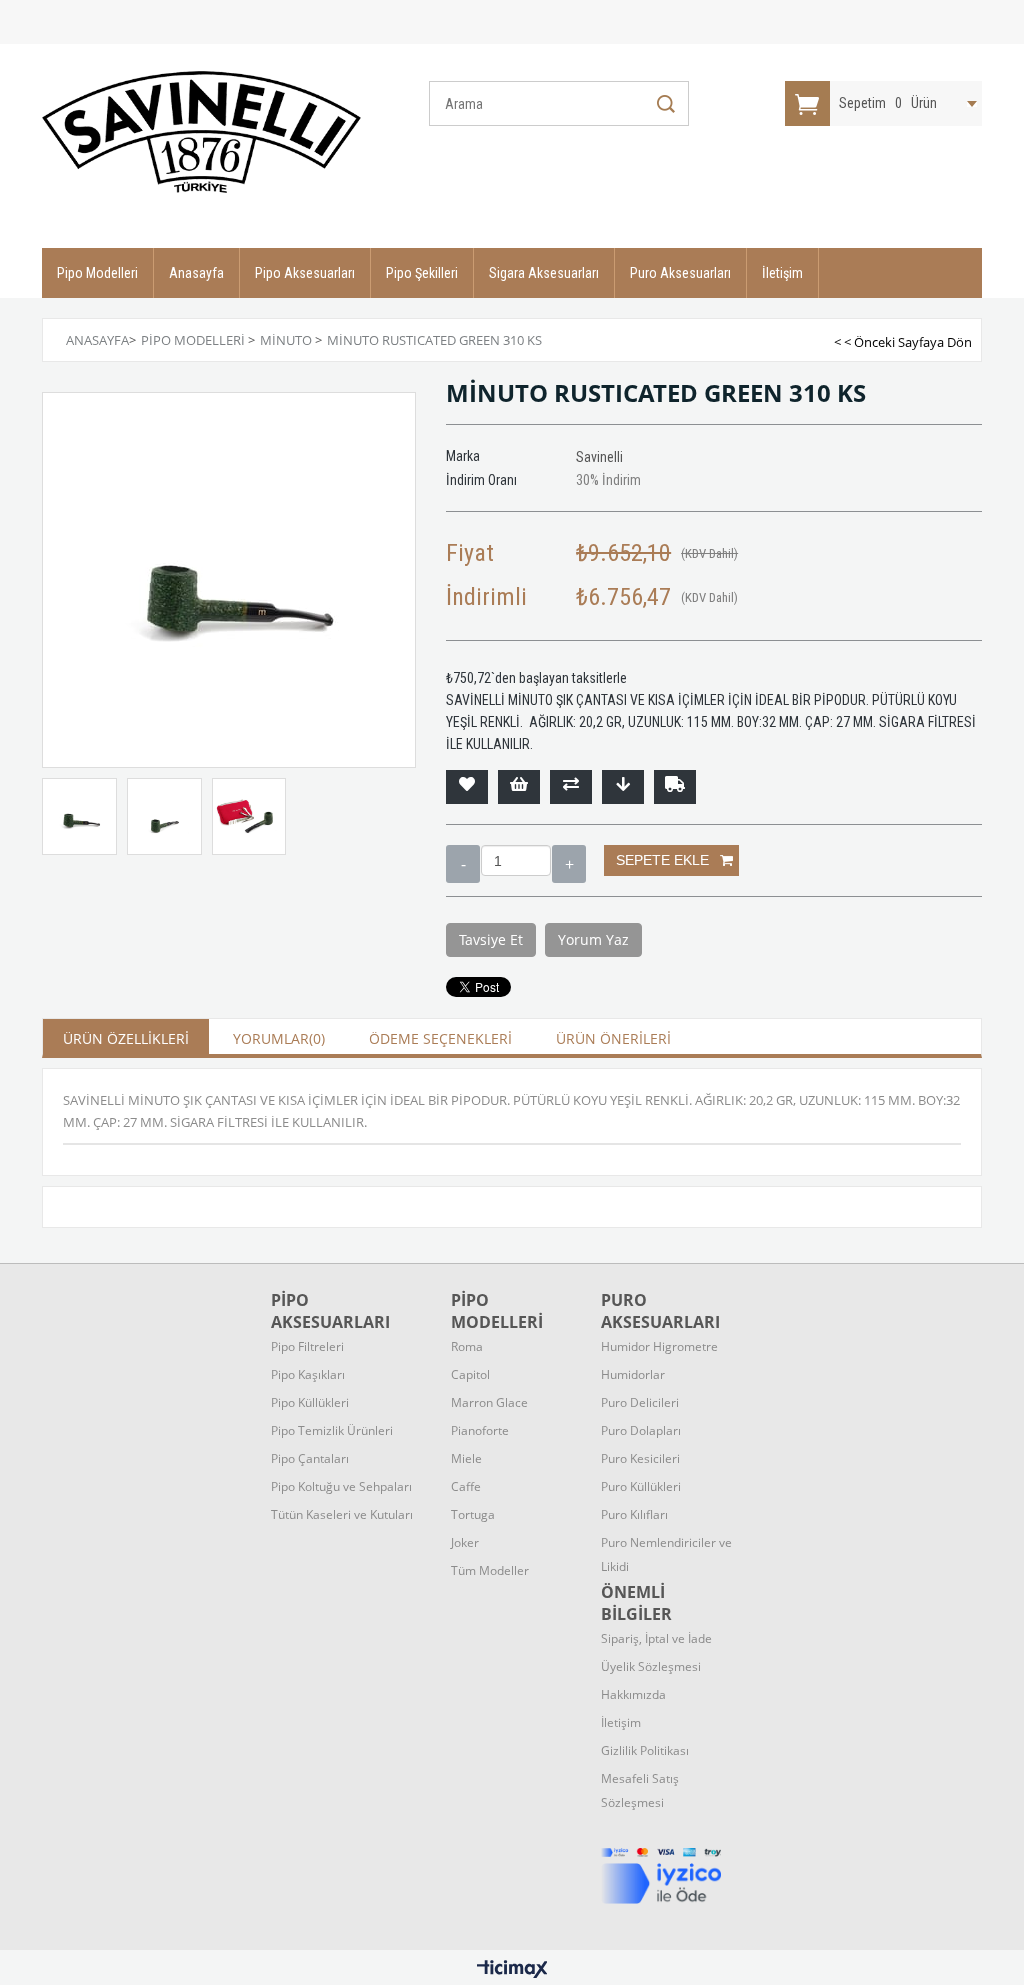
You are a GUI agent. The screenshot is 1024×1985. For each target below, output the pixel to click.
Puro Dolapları (641, 1430)
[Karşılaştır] (571, 787)
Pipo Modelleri (97, 273)
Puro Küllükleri (641, 1486)
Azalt (463, 864)
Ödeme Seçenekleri (440, 1038)
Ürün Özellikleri (126, 1038)
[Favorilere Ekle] (467, 787)
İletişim (782, 273)
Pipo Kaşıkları (308, 1374)
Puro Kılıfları (634, 1514)
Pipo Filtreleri (307, 1346)
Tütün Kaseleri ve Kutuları (342, 1514)
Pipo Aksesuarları (305, 273)
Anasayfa (196, 273)
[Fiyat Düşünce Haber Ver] (623, 787)
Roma (467, 1346)
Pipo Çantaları (310, 1458)
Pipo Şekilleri (422, 273)
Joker (465, 1542)
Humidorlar (633, 1374)
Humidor (659, 1346)
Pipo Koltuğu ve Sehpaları (341, 1486)
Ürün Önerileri (613, 1038)
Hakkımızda (633, 1694)
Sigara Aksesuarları (544, 273)
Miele (466, 1458)
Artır (569, 864)
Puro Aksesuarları (680, 273)
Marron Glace (489, 1402)
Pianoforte (480, 1430)
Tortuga (473, 1514)
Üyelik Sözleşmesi (651, 1666)
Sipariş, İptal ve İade (656, 1638)
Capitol (470, 1374)
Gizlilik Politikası (645, 1750)
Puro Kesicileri (640, 1458)
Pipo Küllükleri (310, 1402)
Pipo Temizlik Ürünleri (332, 1430)
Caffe (466, 1486)
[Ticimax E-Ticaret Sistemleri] (512, 1970)
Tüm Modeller (490, 1570)
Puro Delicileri (640, 1402)
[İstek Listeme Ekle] (519, 787)
